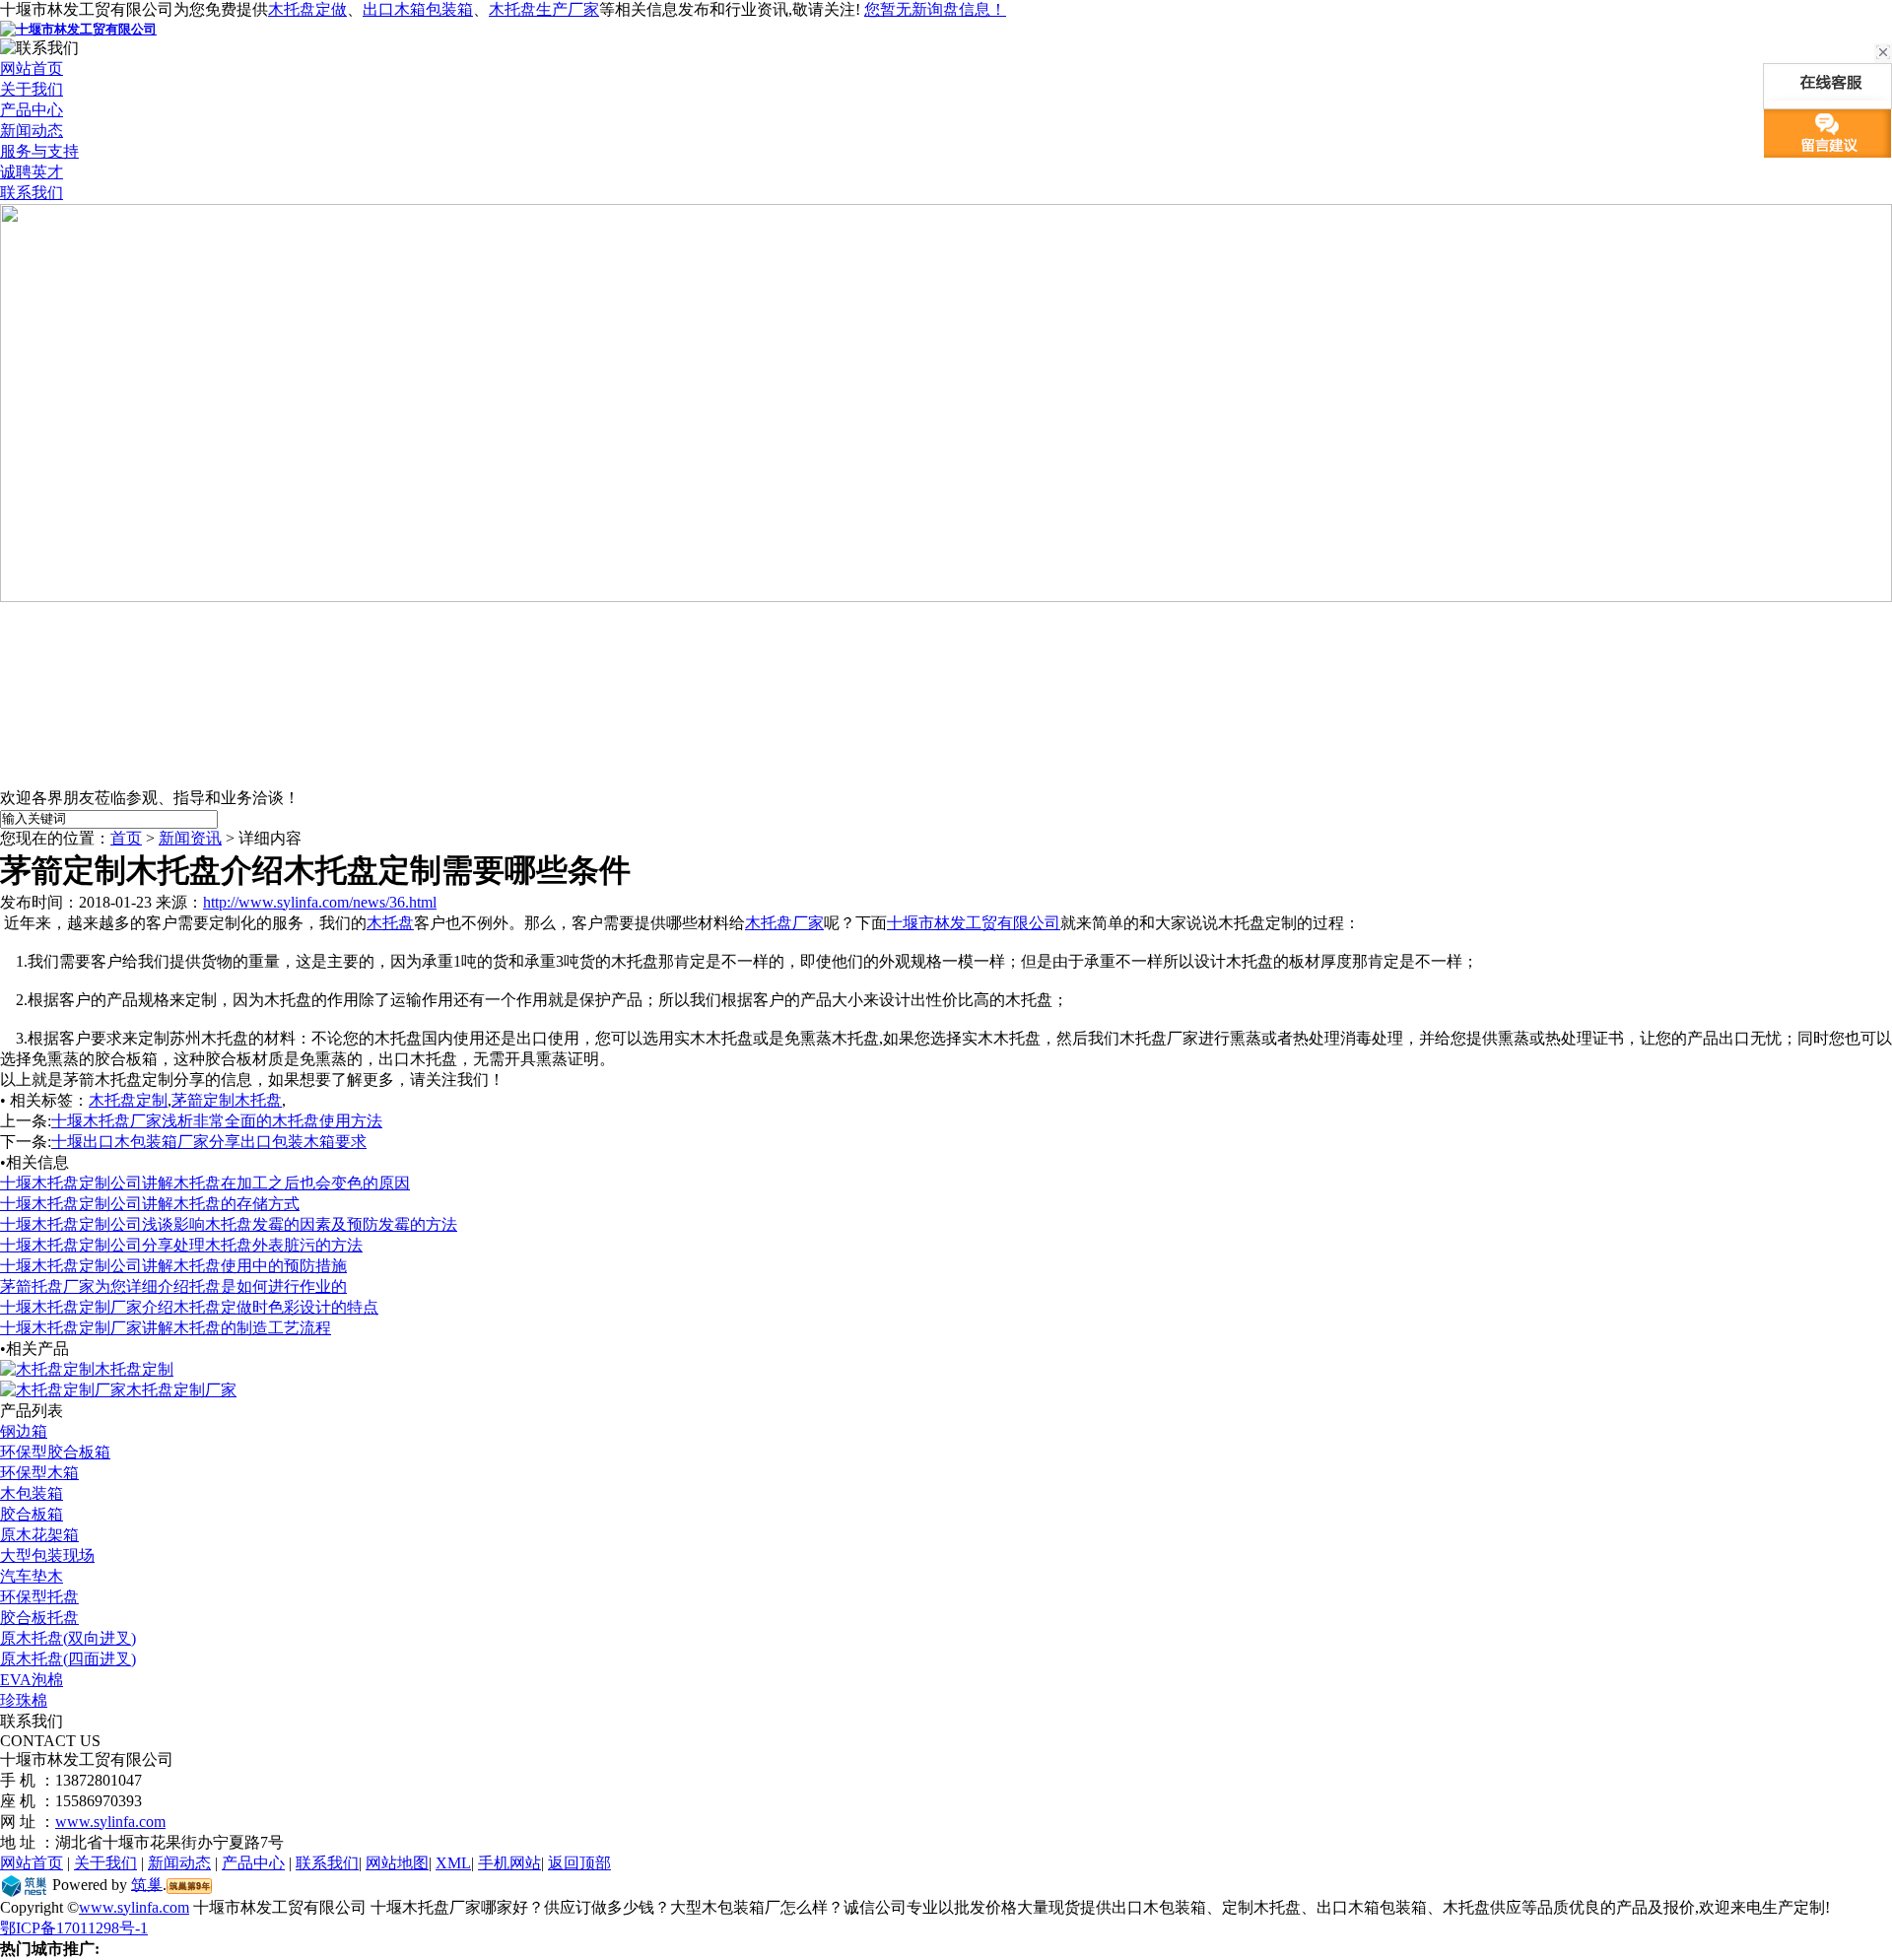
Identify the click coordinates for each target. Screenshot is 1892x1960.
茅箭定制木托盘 (227, 1100)
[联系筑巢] (24, 1884)
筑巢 (147, 1884)
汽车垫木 (32, 1576)
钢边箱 (24, 1431)
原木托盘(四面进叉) (68, 1659)
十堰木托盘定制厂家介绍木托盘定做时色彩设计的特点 (189, 1307)
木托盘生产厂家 (544, 9)
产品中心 (32, 110)
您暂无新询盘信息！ (935, 9)
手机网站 (509, 1863)
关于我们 (32, 89)
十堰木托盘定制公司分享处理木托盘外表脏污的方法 (181, 1245)
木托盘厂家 (784, 923)
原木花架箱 (39, 1535)
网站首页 (32, 68)
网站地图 (397, 1863)
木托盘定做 (307, 9)
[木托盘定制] (47, 1369)
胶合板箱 (32, 1514)
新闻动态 (32, 131)
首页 (126, 838)
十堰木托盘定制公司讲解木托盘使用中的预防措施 (173, 1266)
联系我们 (32, 193)
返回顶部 (579, 1863)
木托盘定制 (128, 1100)
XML (453, 1863)
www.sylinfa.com (110, 1822)
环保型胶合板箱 (55, 1452)
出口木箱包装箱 (418, 9)
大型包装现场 (47, 1555)
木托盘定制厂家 (181, 1390)
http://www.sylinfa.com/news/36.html (320, 902)
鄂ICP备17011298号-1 (74, 1928)
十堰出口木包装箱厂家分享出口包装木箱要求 (209, 1142)
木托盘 (390, 923)
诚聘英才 (32, 172)
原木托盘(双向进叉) (68, 1638)
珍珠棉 (24, 1700)
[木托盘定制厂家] (63, 1390)
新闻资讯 (190, 838)
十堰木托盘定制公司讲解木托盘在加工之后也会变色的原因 (205, 1183)
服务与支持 (39, 151)
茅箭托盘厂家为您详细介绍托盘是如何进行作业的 (173, 1286)
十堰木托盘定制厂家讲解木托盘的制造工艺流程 (166, 1328)
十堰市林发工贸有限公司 (974, 923)
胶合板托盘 (39, 1618)
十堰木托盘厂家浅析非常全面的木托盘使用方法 (217, 1121)
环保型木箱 (39, 1473)
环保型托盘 (39, 1597)
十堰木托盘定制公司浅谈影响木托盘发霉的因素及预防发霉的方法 (229, 1224)
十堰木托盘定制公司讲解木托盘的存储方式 (150, 1204)
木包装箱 (32, 1493)
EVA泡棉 (32, 1680)
